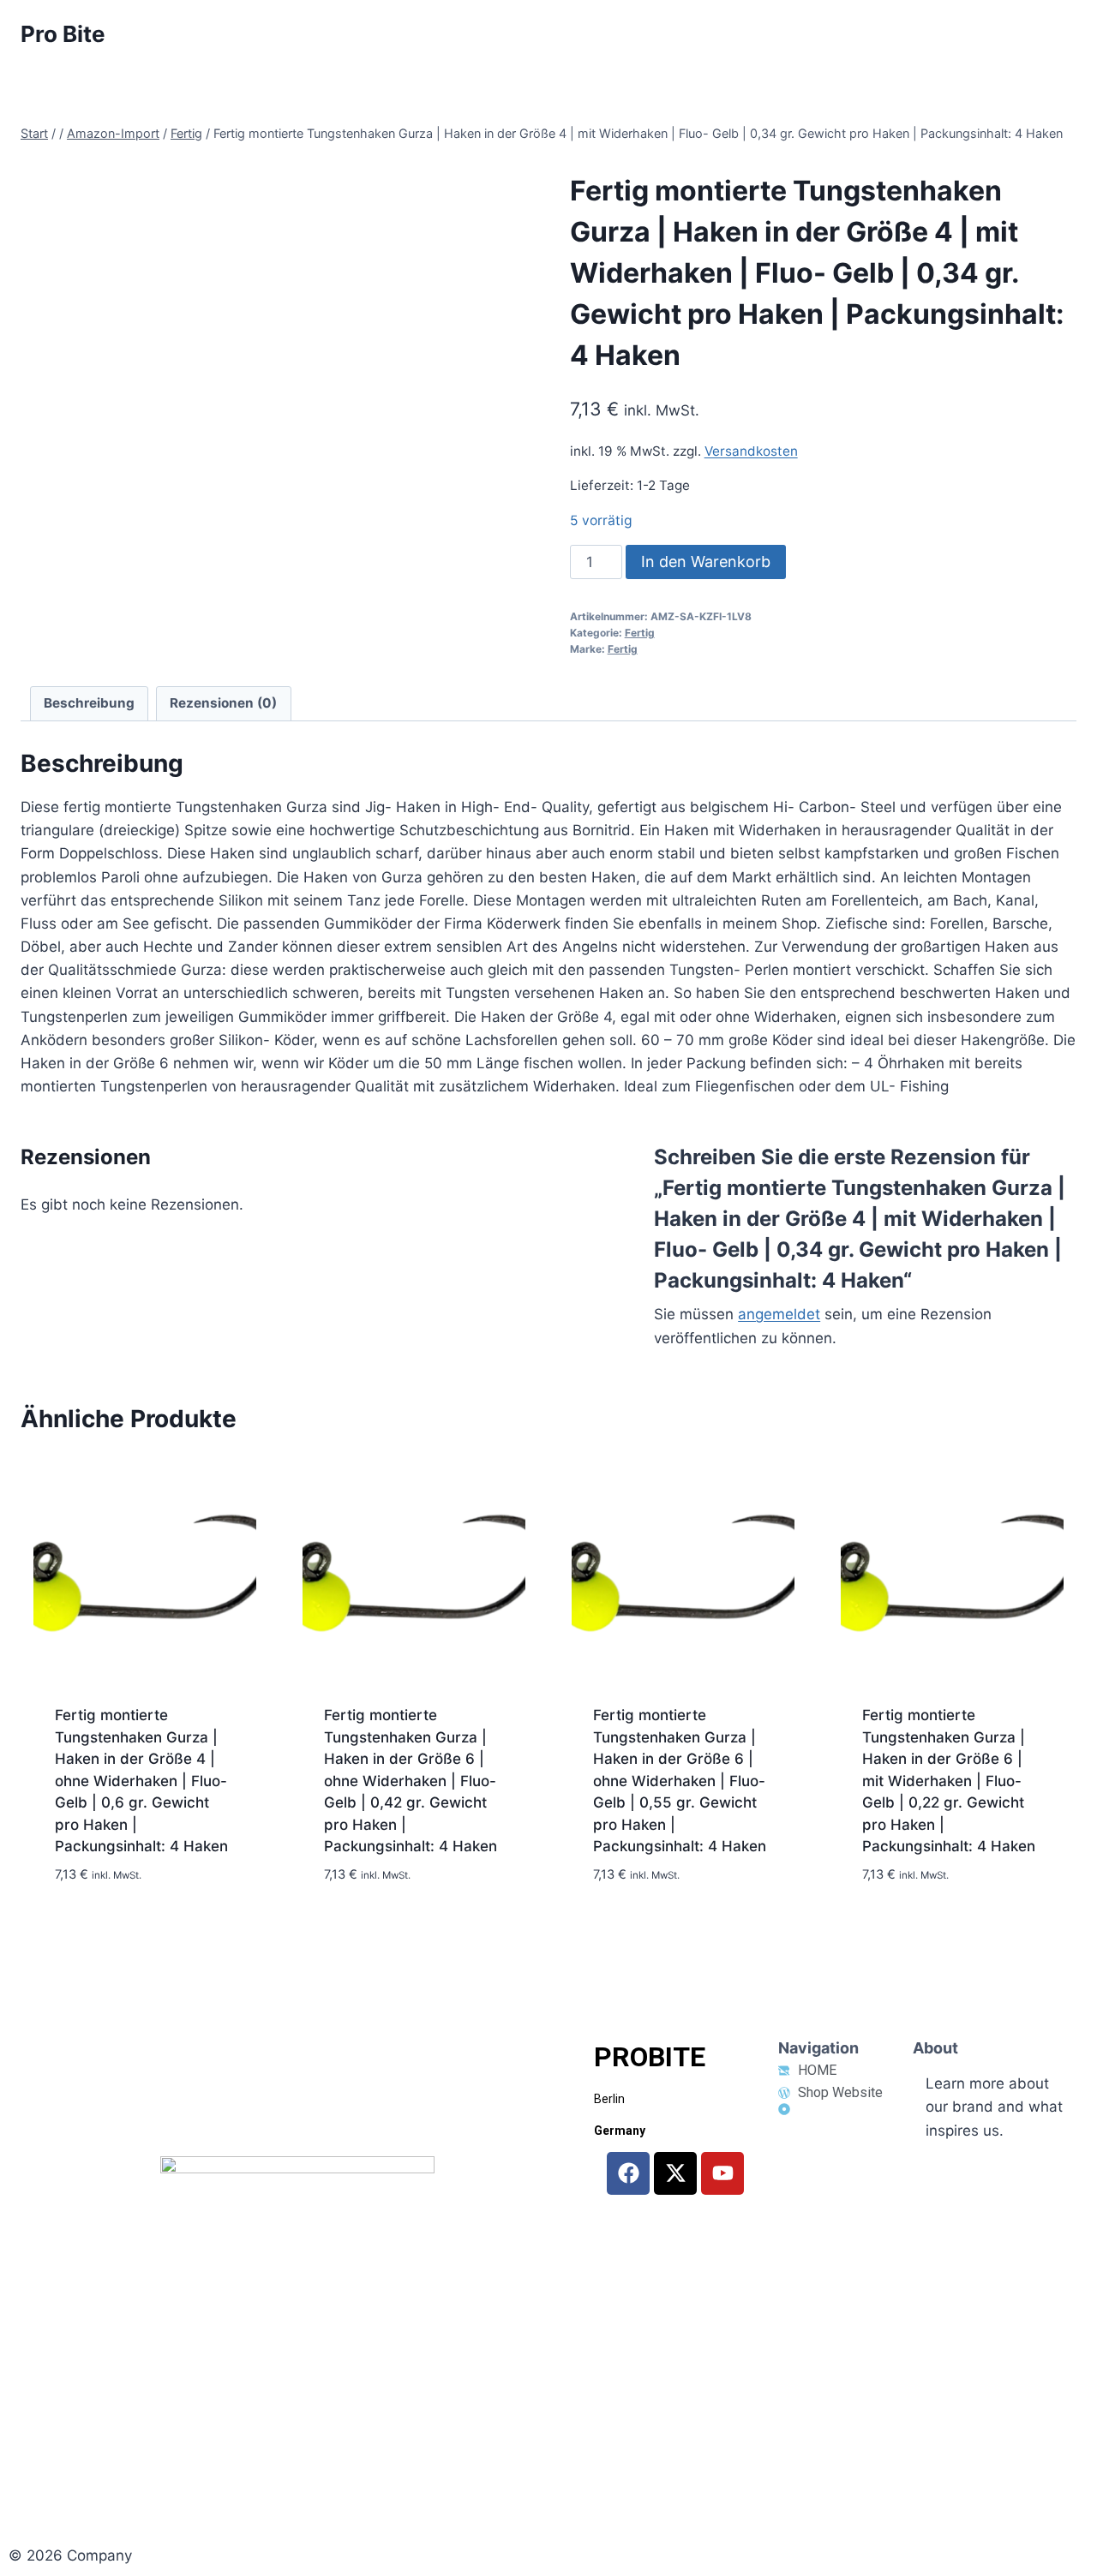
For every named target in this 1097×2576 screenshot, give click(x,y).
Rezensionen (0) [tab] (223, 703)
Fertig (640, 633)
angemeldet (779, 1314)
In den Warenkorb (706, 562)
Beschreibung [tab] (89, 703)
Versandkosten (751, 451)
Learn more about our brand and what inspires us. (994, 2107)
